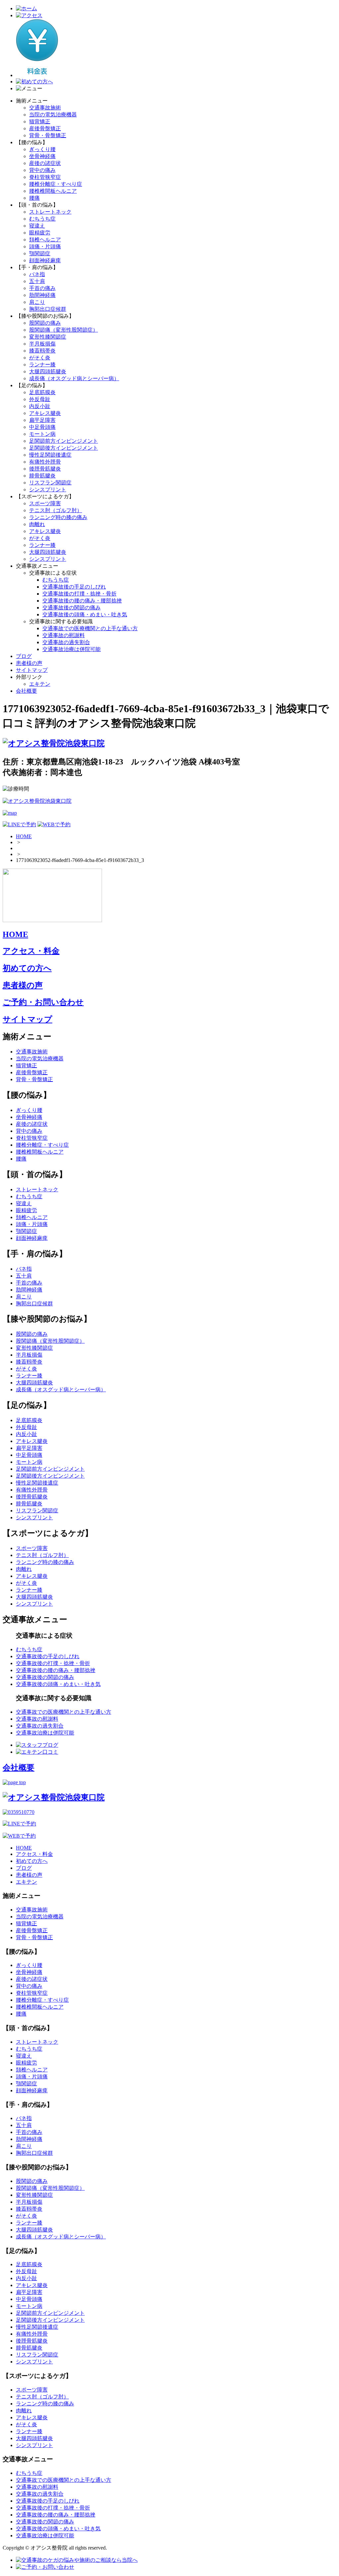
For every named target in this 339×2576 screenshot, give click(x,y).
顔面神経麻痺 (45, 260)
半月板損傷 (42, 344)
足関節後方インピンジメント (64, 448)
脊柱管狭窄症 (45, 177)
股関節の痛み (45, 323)
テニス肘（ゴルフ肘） (56, 510)
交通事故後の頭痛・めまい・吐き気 (85, 614)
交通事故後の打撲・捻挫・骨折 (79, 594)
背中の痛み (42, 170)
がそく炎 (40, 358)
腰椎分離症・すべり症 (56, 184)
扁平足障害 (42, 420)
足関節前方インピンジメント (64, 441)
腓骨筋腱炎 (42, 476)
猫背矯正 (40, 122)
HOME (24, 836)
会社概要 (26, 691)
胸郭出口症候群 (48, 309)
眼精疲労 (40, 233)
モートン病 (42, 434)
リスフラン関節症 (50, 483)
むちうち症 (42, 219)
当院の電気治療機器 (53, 115)
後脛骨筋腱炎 (45, 469)
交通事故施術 (45, 108)
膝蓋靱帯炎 (42, 351)
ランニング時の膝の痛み (58, 517)
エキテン (40, 684)
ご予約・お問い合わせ (43, 1002)
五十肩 (37, 281)
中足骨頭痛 (42, 427)
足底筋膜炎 (42, 392)
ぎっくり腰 (42, 149)
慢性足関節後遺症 (50, 455)
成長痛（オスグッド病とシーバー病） (74, 378)
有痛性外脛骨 (45, 462)
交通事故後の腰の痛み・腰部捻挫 (82, 601)
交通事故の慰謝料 (64, 635)
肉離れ (37, 524)
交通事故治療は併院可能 (72, 649)
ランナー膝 (42, 365)
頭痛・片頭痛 (45, 246)
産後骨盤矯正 (45, 128)
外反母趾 (40, 399)
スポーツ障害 (45, 503)
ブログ (24, 656)
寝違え (37, 226)
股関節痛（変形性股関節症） (64, 330)
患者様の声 (29, 663)
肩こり (37, 302)
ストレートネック (50, 212)
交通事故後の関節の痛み (72, 608)
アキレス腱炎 (45, 413)
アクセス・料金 (31, 951)
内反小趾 (40, 406)
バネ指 (37, 274)
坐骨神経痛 (42, 156)
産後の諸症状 (45, 163)
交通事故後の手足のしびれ (74, 587)
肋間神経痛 (42, 295)
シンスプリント (48, 490)
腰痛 (34, 198)
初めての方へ (27, 968)
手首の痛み (42, 288)
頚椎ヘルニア (45, 240)
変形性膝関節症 (48, 337)
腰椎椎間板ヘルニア (53, 191)
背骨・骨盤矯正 (48, 135)
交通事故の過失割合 (66, 642)
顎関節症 (40, 253)
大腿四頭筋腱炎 (48, 371)
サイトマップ (32, 670)
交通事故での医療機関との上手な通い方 (90, 628)
